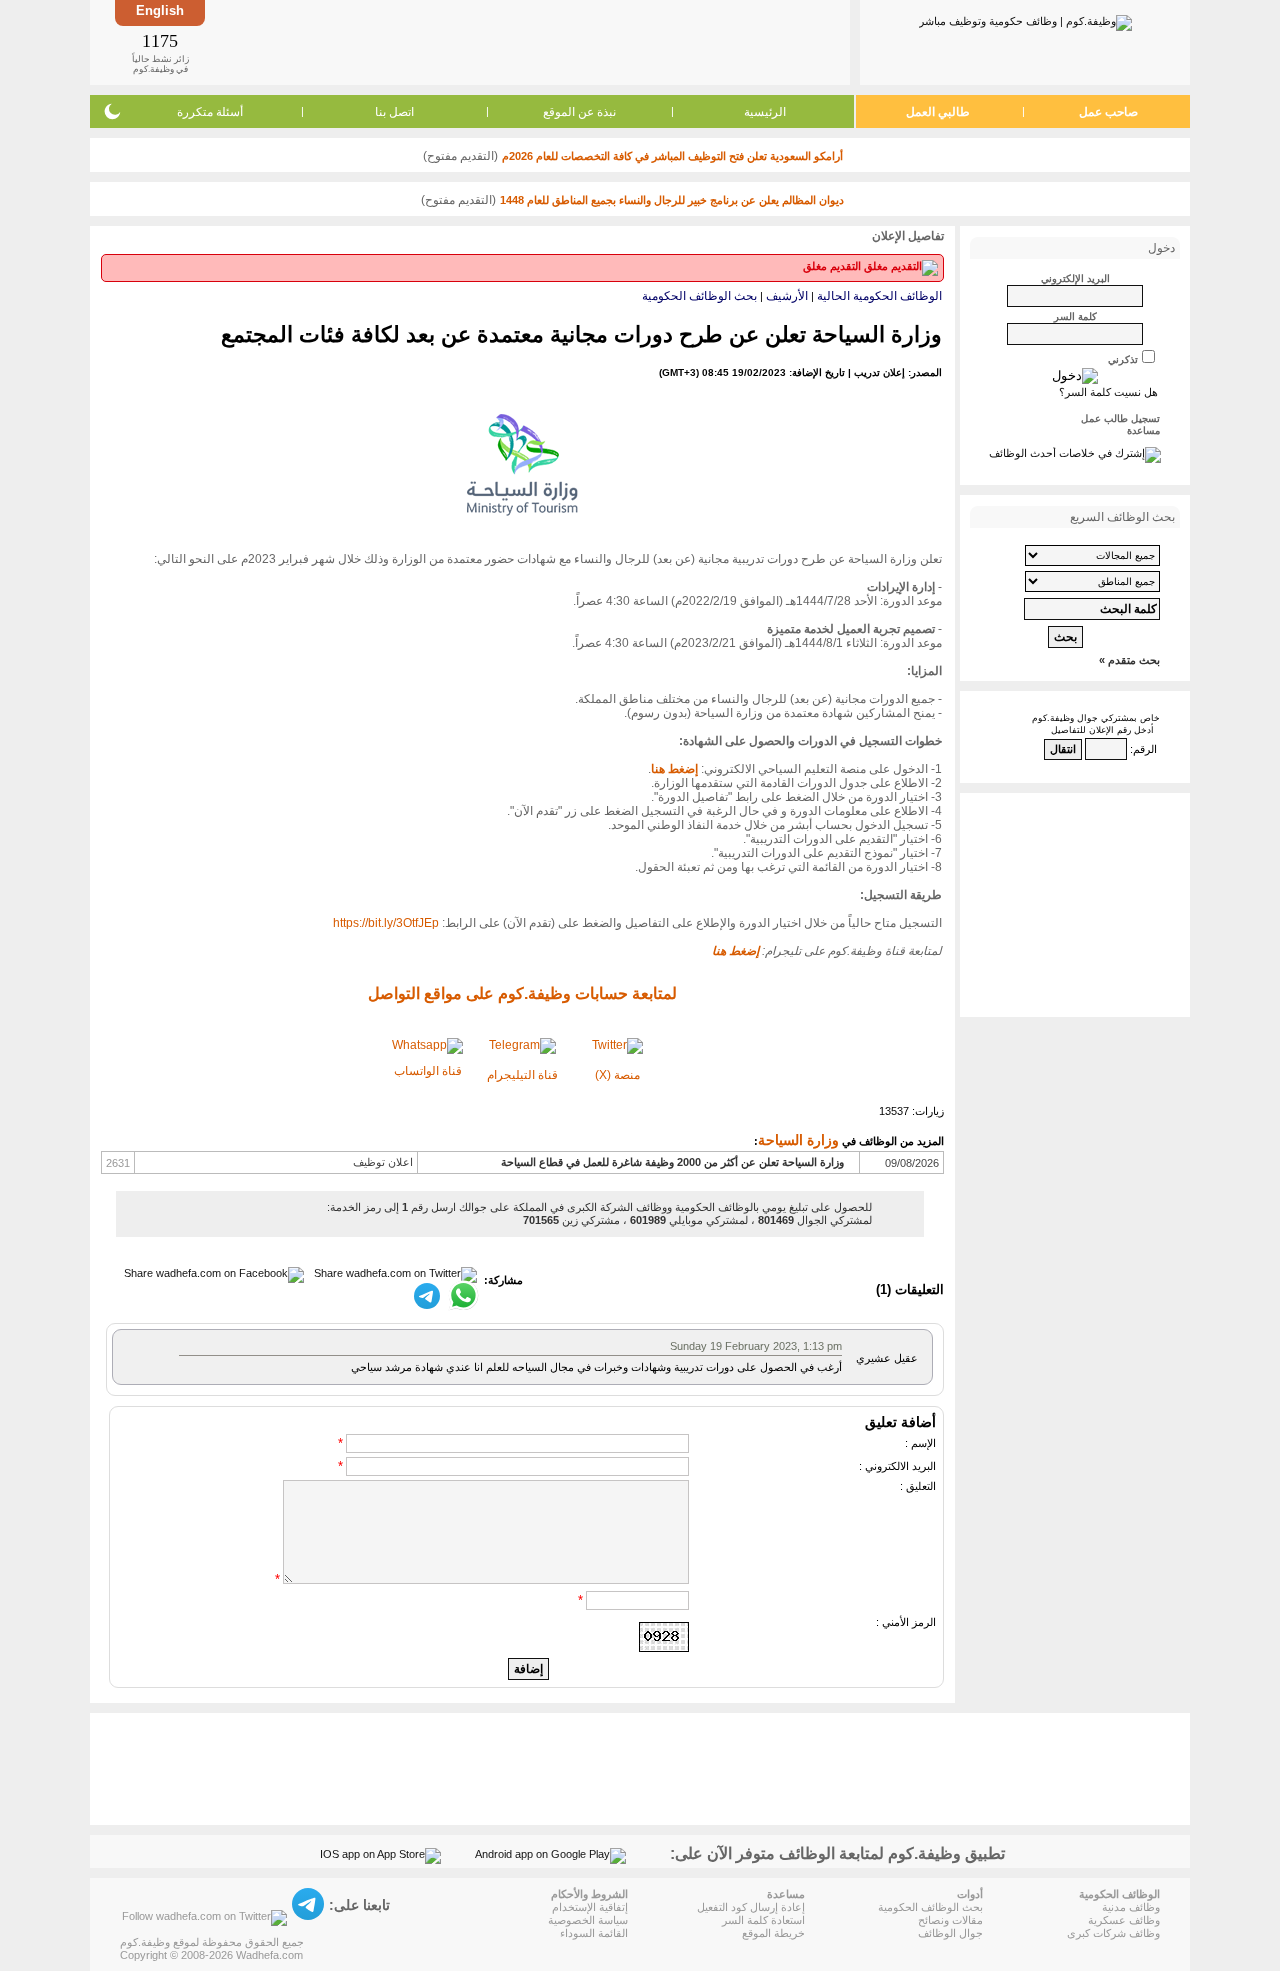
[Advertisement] (526, 42)
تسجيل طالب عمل (1120, 418)
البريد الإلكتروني (1075, 278)
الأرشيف (787, 296)
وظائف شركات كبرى (1113, 1933)
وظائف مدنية (1131, 1907)
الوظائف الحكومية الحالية (879, 296)
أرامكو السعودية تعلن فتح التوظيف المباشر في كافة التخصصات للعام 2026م (672, 156)
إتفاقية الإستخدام (590, 1907)
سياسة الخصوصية (588, 1920)
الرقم (1145, 749)
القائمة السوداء (594, 1933)
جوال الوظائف (950, 1933)
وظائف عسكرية (1124, 1920)
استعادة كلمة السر (763, 1920)
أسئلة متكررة (210, 112)
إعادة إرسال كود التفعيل (751, 1907)
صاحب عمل (1108, 112)
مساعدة (1143, 430)
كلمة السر (1075, 316)
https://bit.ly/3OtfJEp (386, 923)
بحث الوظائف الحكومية (699, 296)
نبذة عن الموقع (579, 112)
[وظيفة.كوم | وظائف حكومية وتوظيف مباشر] (1025, 19)
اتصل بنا (394, 112)
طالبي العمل (938, 112)
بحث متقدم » (1129, 660)
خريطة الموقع (773, 1933)
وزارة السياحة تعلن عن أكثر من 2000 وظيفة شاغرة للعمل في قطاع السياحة (672, 1162)
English (160, 10)
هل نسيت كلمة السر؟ (1108, 392)
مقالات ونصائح (950, 1920)
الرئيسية (765, 112)
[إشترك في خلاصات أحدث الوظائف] (1075, 453)
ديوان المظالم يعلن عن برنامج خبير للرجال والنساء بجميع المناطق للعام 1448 (672, 200)
